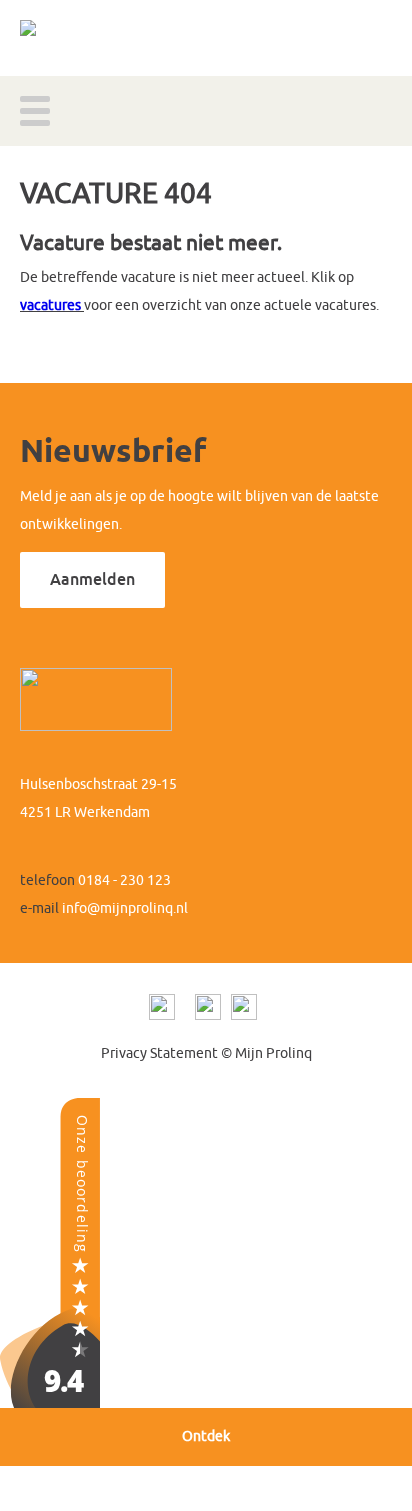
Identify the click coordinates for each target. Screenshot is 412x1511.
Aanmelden (92, 579)
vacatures (50, 305)
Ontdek (206, 1436)
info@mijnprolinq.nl (125, 908)
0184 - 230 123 (124, 880)
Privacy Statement (159, 1053)
